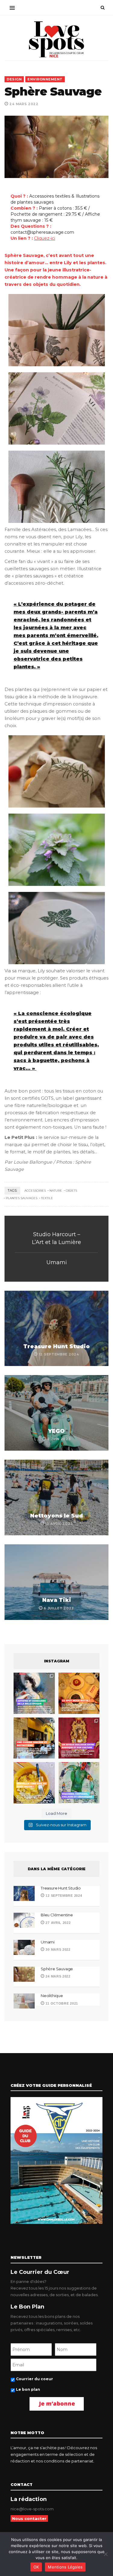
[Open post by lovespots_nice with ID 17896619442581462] (79, 1693)
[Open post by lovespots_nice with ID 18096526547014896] (79, 1738)
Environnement (45, 79)
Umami (57, 1262)
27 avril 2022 (58, 1923)
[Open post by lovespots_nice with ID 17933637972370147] (34, 1693)
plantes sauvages (22, 1198)
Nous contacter (29, 2518)
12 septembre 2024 (63, 1896)
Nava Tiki (57, 1600)
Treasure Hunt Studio (56, 1346)
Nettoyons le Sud (56, 1516)
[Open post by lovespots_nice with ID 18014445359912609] (79, 1783)
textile (47, 1198)
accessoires (35, 1191)
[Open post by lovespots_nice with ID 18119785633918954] (34, 1738)
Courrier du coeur (35, 2379)
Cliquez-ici (45, 238)
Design (14, 79)
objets (71, 1191)
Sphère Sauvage (57, 1969)
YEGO (56, 1431)
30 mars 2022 (58, 1949)
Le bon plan (28, 2389)
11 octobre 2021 (61, 2003)
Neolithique (52, 1996)
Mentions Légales (65, 2567)
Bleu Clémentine (57, 1915)
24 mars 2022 (58, 1976)
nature (56, 1191)
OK (36, 2567)
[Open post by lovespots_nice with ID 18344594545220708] (34, 1783)
